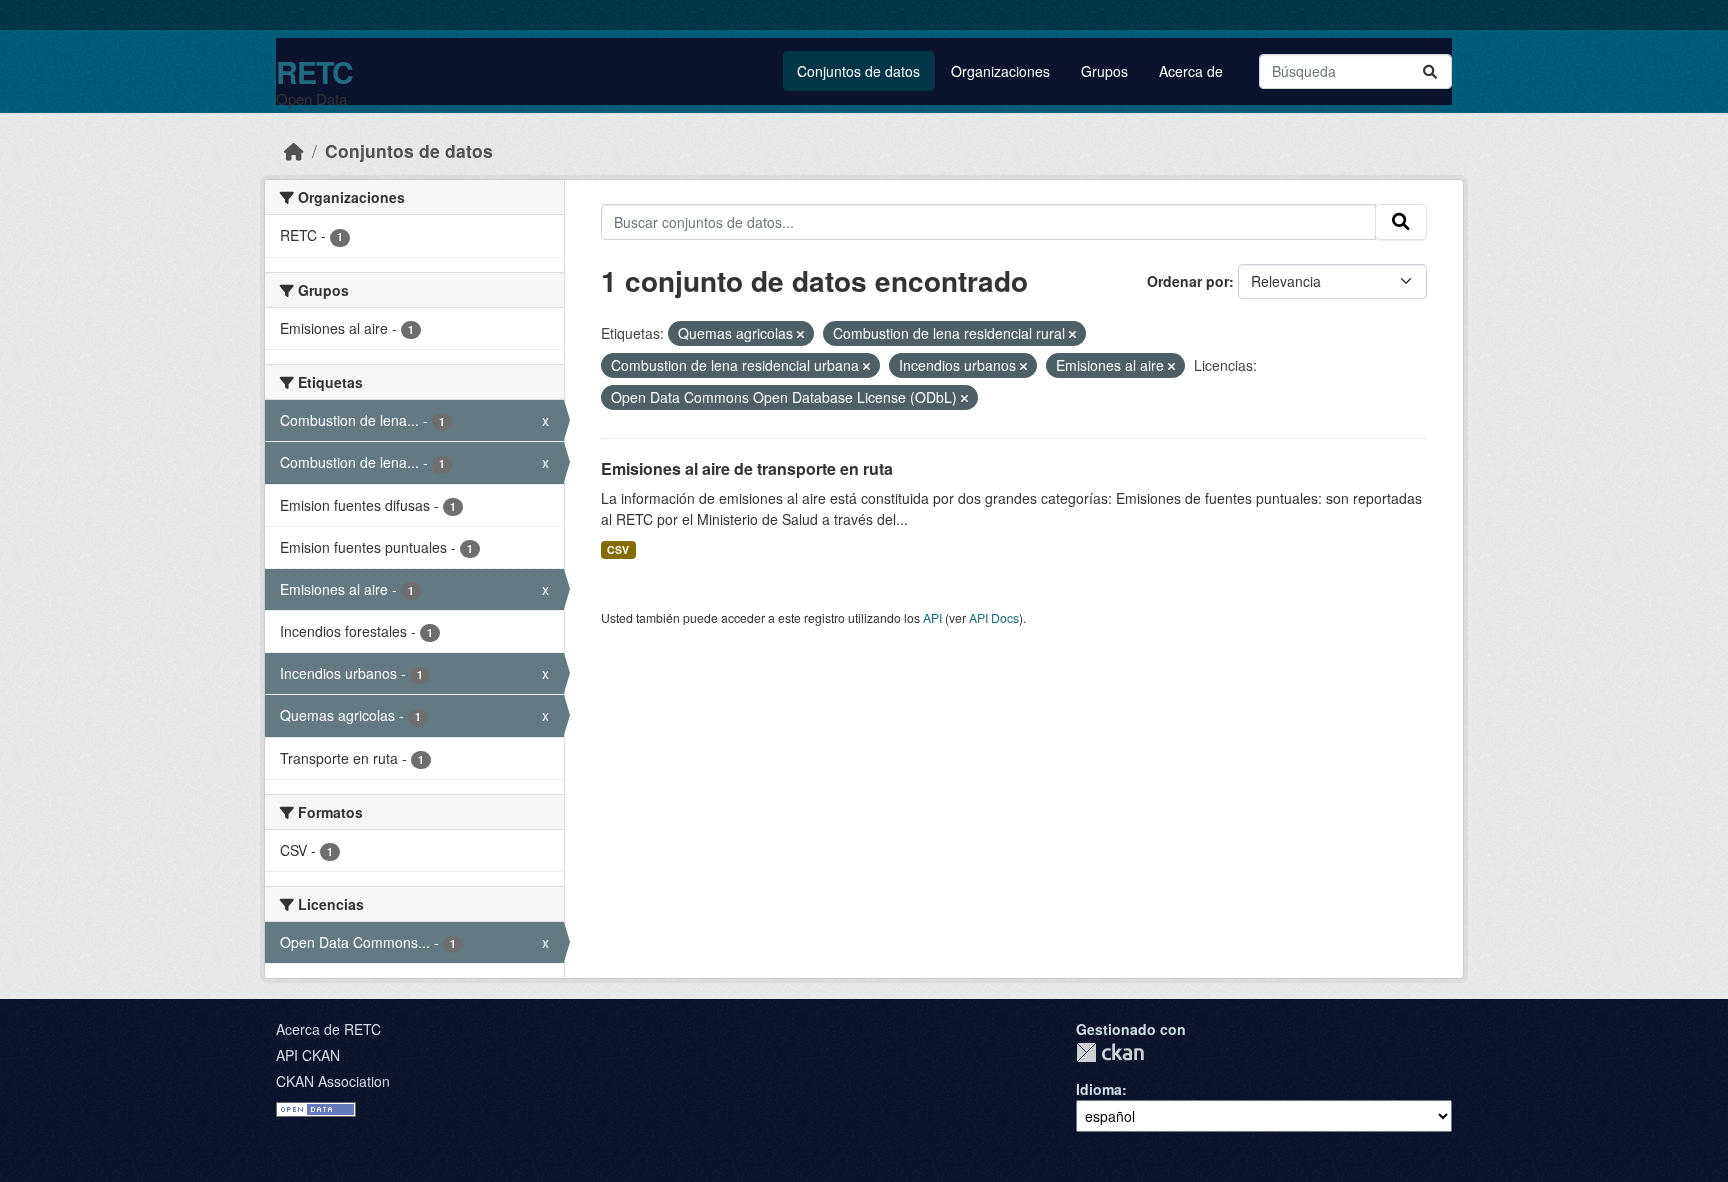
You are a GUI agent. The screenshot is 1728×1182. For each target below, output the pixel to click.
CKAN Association (333, 1081)
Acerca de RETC (328, 1029)
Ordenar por (1188, 281)
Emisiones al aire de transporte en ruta (747, 468)
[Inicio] (294, 150)
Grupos (1104, 71)
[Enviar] (1430, 71)
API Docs (994, 617)
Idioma (1099, 1089)
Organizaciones (1000, 71)
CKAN (1110, 1052)
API (932, 617)
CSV (618, 549)
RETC (314, 71)
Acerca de (1191, 71)
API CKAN (308, 1055)
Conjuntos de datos (858, 71)
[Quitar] (800, 334)
